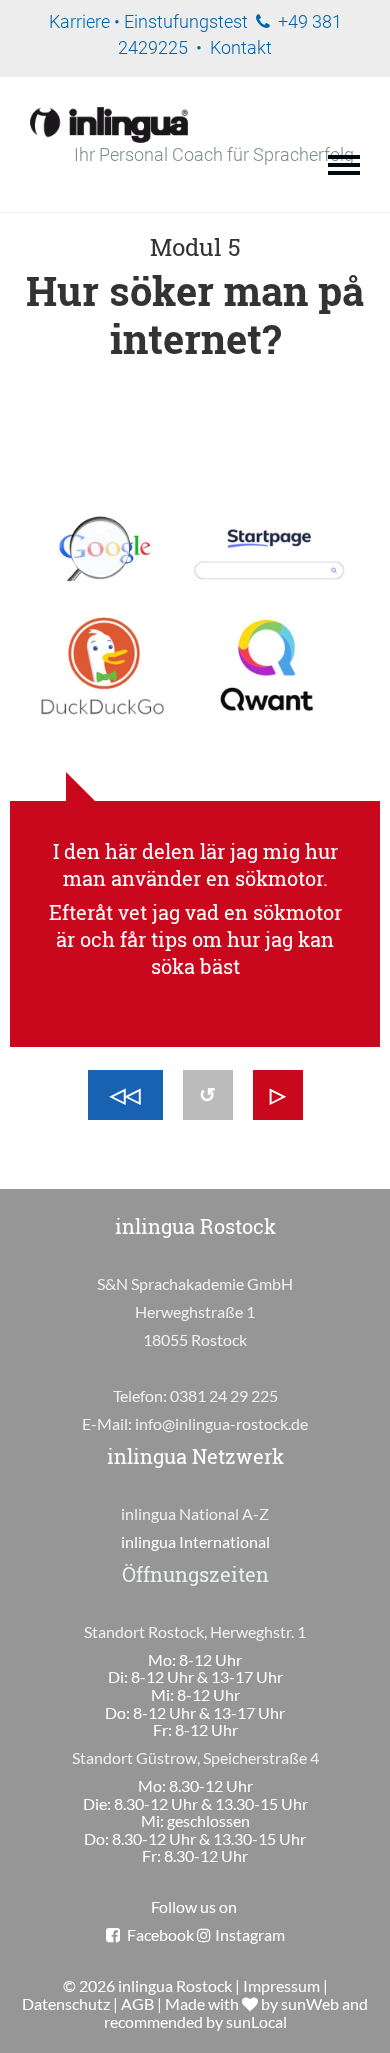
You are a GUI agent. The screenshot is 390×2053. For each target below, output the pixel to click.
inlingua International (195, 1541)
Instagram (250, 1934)
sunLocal (256, 2021)
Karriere (79, 22)
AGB (137, 2003)
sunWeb (310, 2003)
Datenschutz (66, 2003)
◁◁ (125, 1095)
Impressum (281, 1985)
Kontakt (241, 48)
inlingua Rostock (175, 1985)
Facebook (160, 1934)
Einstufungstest (186, 22)
